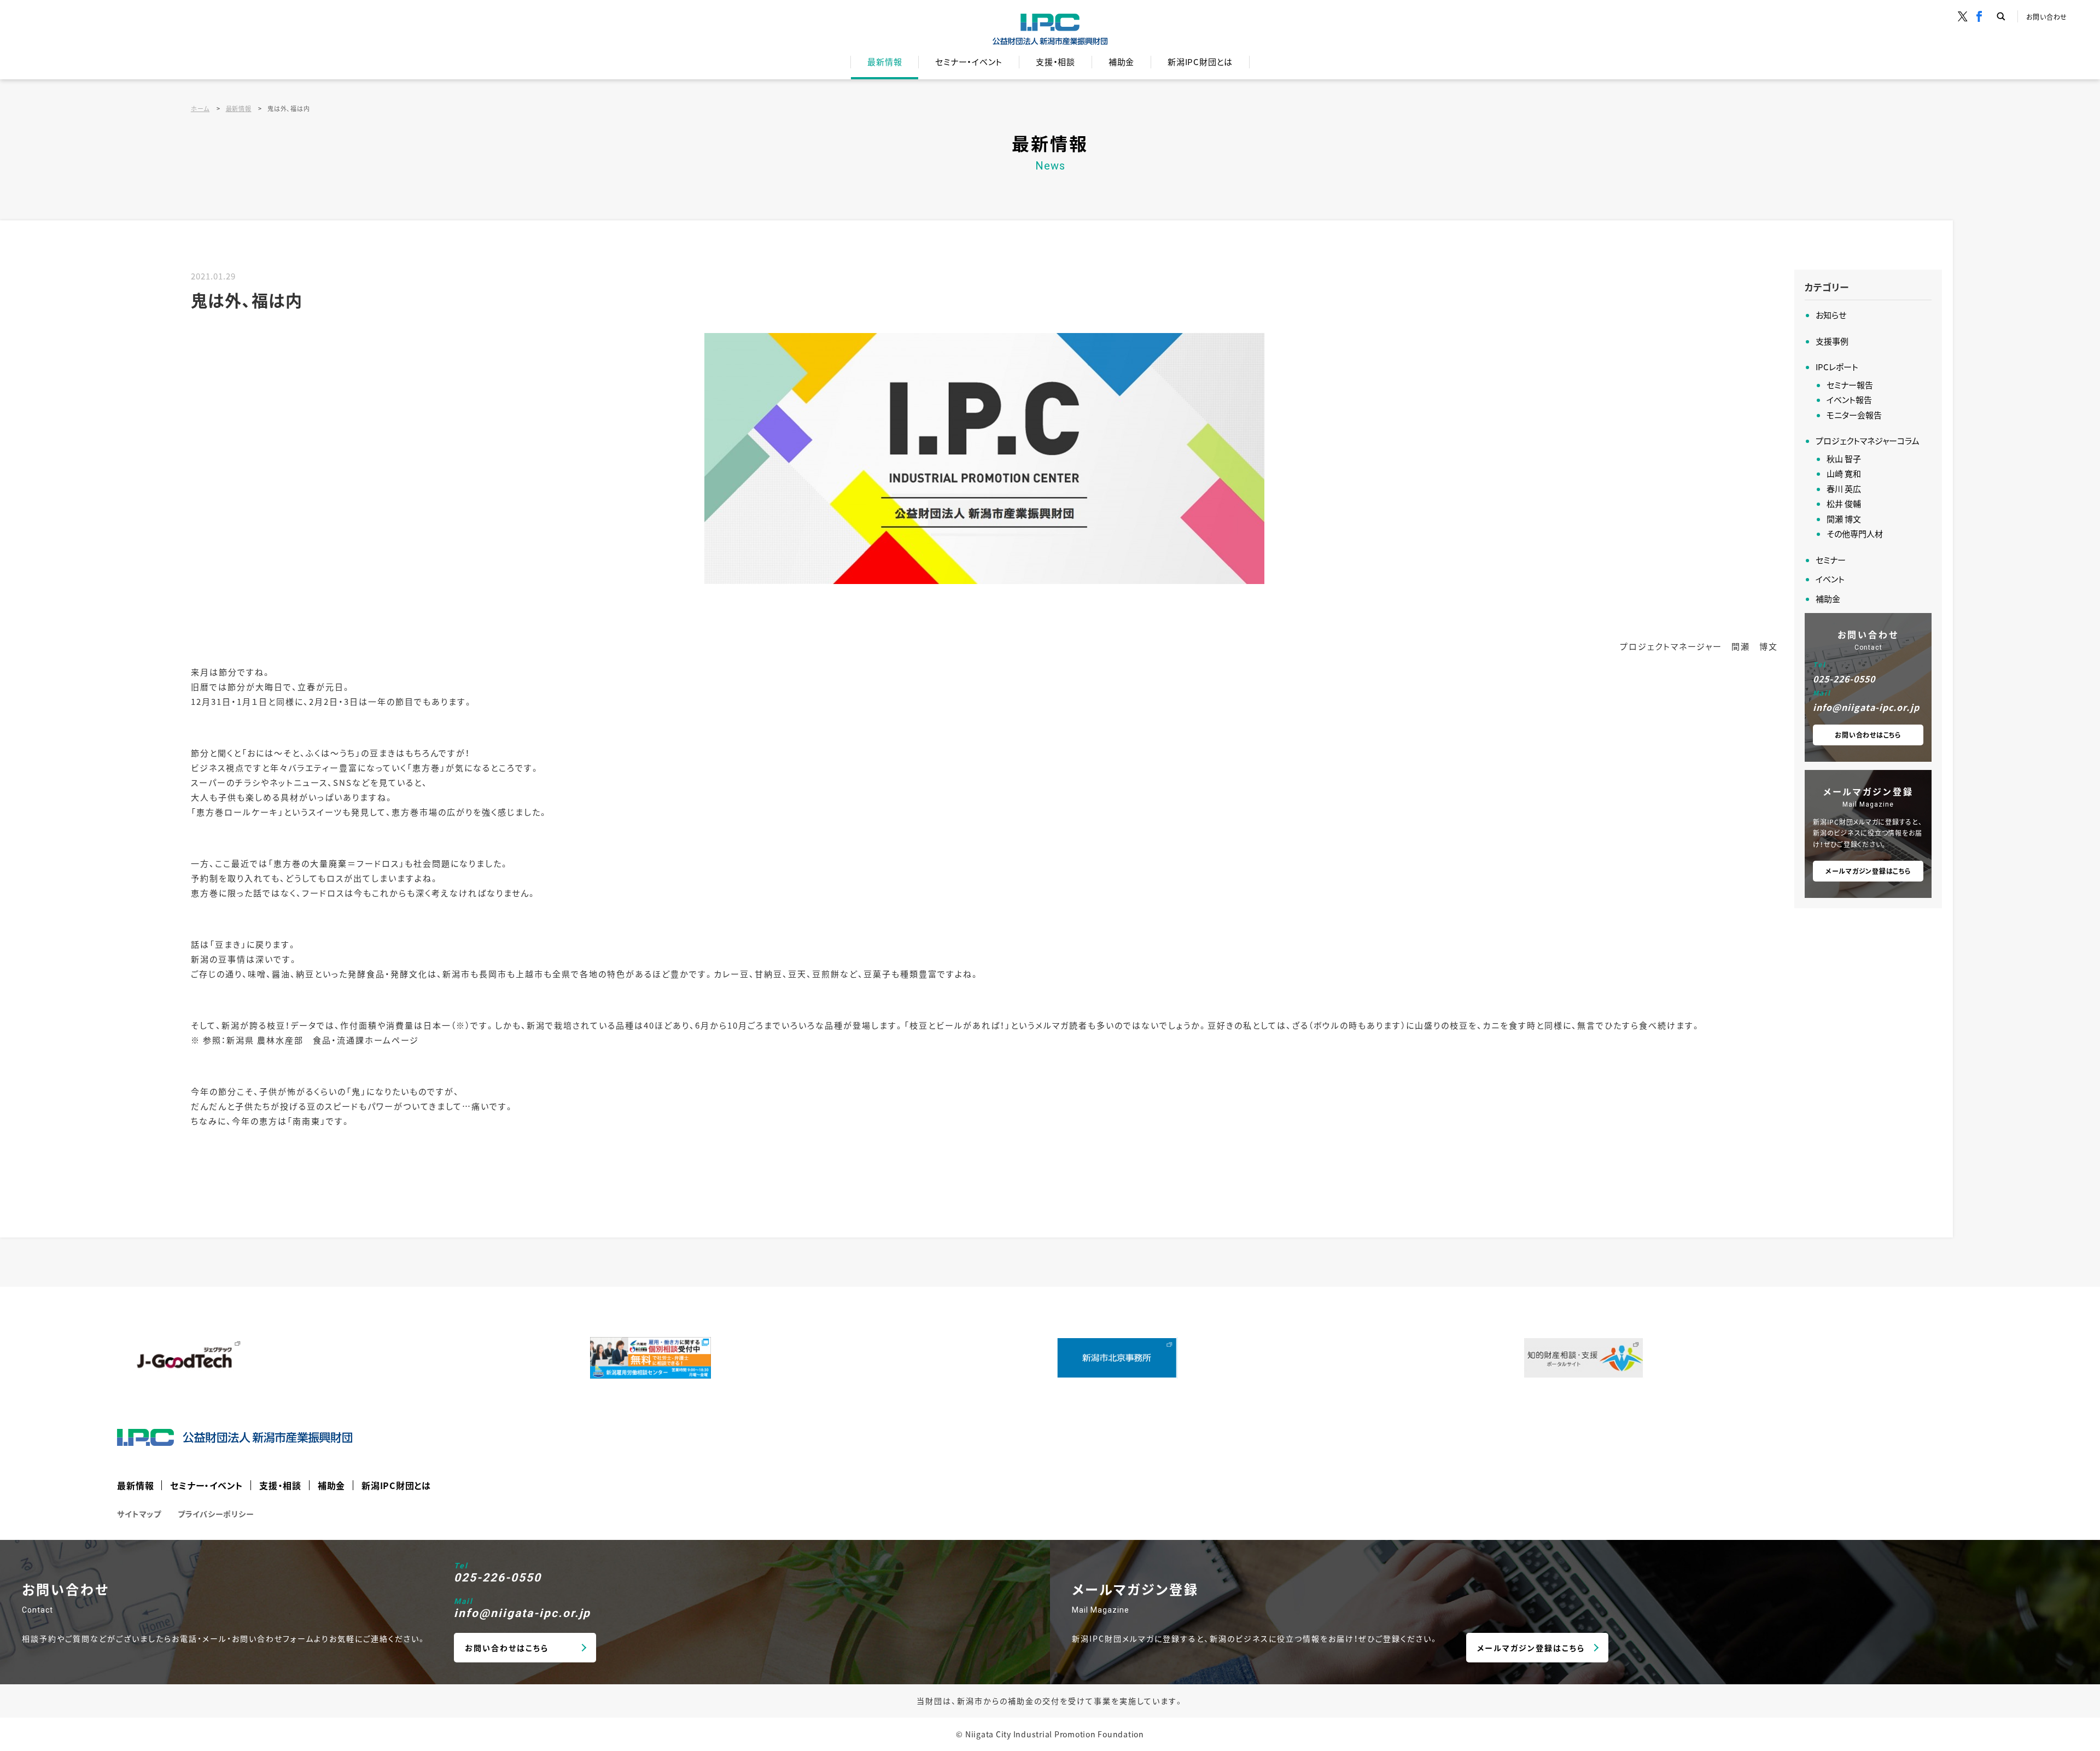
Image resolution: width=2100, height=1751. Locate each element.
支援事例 (1832, 341)
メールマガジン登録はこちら (1868, 871)
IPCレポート (1837, 367)
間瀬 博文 (1844, 519)
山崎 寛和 (1844, 473)
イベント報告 (1849, 399)
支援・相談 (1055, 62)
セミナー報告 (1850, 385)
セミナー (1831, 560)
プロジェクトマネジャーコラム (1868, 440)
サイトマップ (139, 1514)
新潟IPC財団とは (1200, 62)
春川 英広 (1844, 489)
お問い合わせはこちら (1868, 735)
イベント (1830, 579)
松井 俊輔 (1844, 503)
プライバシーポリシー (216, 1514)
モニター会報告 (1854, 415)
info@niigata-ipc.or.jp (1866, 707)
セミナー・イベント (969, 62)
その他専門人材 (1855, 533)
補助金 (1121, 62)
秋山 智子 (1844, 459)
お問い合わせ (2047, 17)
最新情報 (885, 62)
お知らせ (1831, 315)
